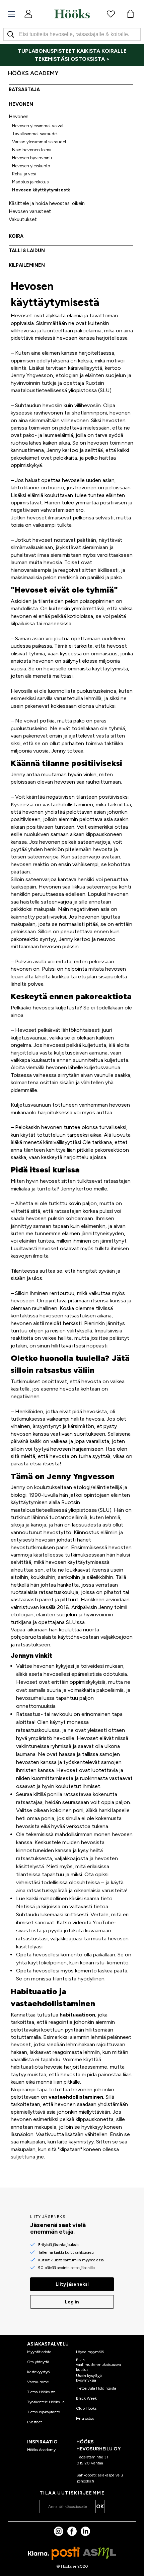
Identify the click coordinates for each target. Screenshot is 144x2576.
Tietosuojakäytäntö (44, 2412)
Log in (72, 2302)
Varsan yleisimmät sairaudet (39, 142)
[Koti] (72, 14)
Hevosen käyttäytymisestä (41, 190)
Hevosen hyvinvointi (32, 158)
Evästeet (34, 2422)
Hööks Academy (41, 2450)
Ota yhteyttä (38, 2362)
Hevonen (19, 117)
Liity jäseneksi (72, 2284)
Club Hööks (86, 2408)
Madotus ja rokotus (30, 182)
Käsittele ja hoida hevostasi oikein (47, 203)
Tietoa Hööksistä (41, 2392)
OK (100, 2506)
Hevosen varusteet (30, 211)
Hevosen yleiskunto (31, 166)
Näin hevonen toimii (32, 150)
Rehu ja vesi (24, 174)
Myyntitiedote (39, 2352)
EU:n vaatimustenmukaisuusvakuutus (98, 2365)
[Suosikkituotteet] (111, 14)
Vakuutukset (23, 219)
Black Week (86, 2398)
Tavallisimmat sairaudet (35, 134)
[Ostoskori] (130, 14)
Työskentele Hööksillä (46, 2402)
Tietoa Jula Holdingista (96, 2388)
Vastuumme (38, 2382)
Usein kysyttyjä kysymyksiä (89, 2378)
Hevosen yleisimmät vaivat (38, 126)
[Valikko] (12, 14)
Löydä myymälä (90, 2352)
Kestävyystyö (38, 2372)
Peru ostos (85, 2418)
